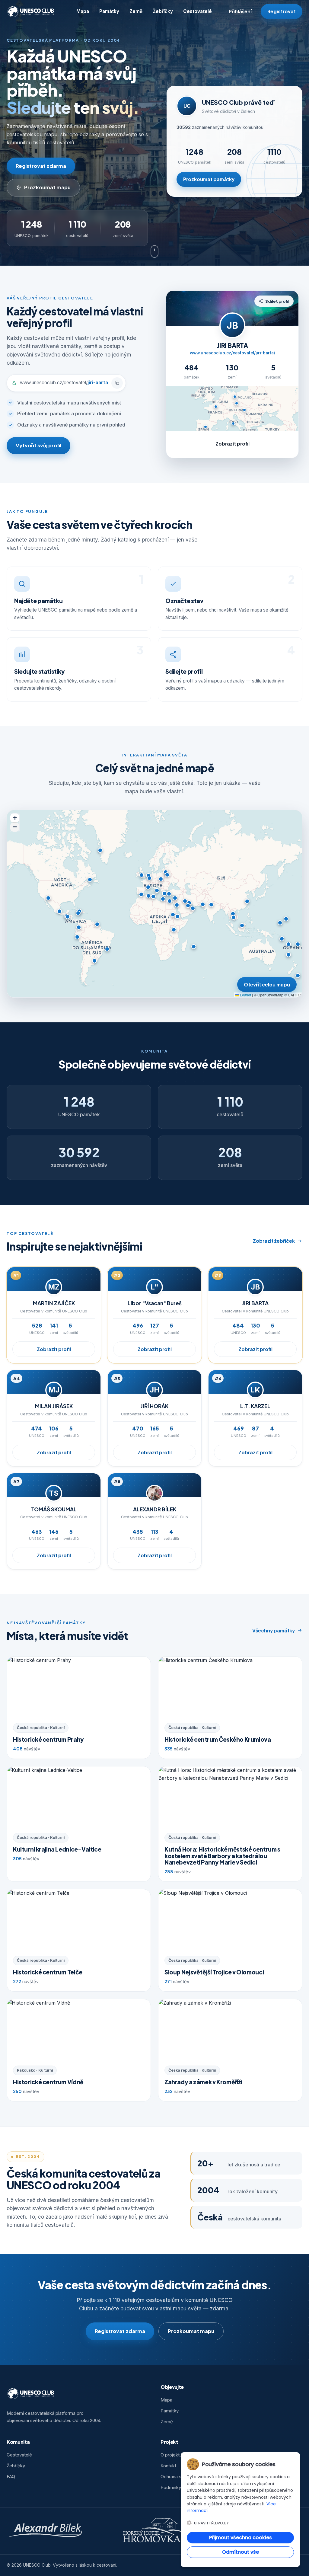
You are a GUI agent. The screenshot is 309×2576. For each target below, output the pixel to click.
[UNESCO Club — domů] (31, 11)
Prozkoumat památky (209, 179)
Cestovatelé (198, 11)
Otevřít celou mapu (267, 984)
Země (136, 11)
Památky (109, 11)
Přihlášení (240, 11)
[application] (154, 904)
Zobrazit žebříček (274, 1241)
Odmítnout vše (241, 2552)
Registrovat (282, 11)
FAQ (11, 2477)
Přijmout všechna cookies (241, 2538)
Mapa (83, 11)
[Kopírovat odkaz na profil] (117, 383)
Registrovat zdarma (41, 166)
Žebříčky (163, 11)
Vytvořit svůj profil (38, 445)
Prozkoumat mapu (47, 187)
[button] (149, 878)
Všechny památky (274, 1630)
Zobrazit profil (233, 444)
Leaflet (245, 995)
